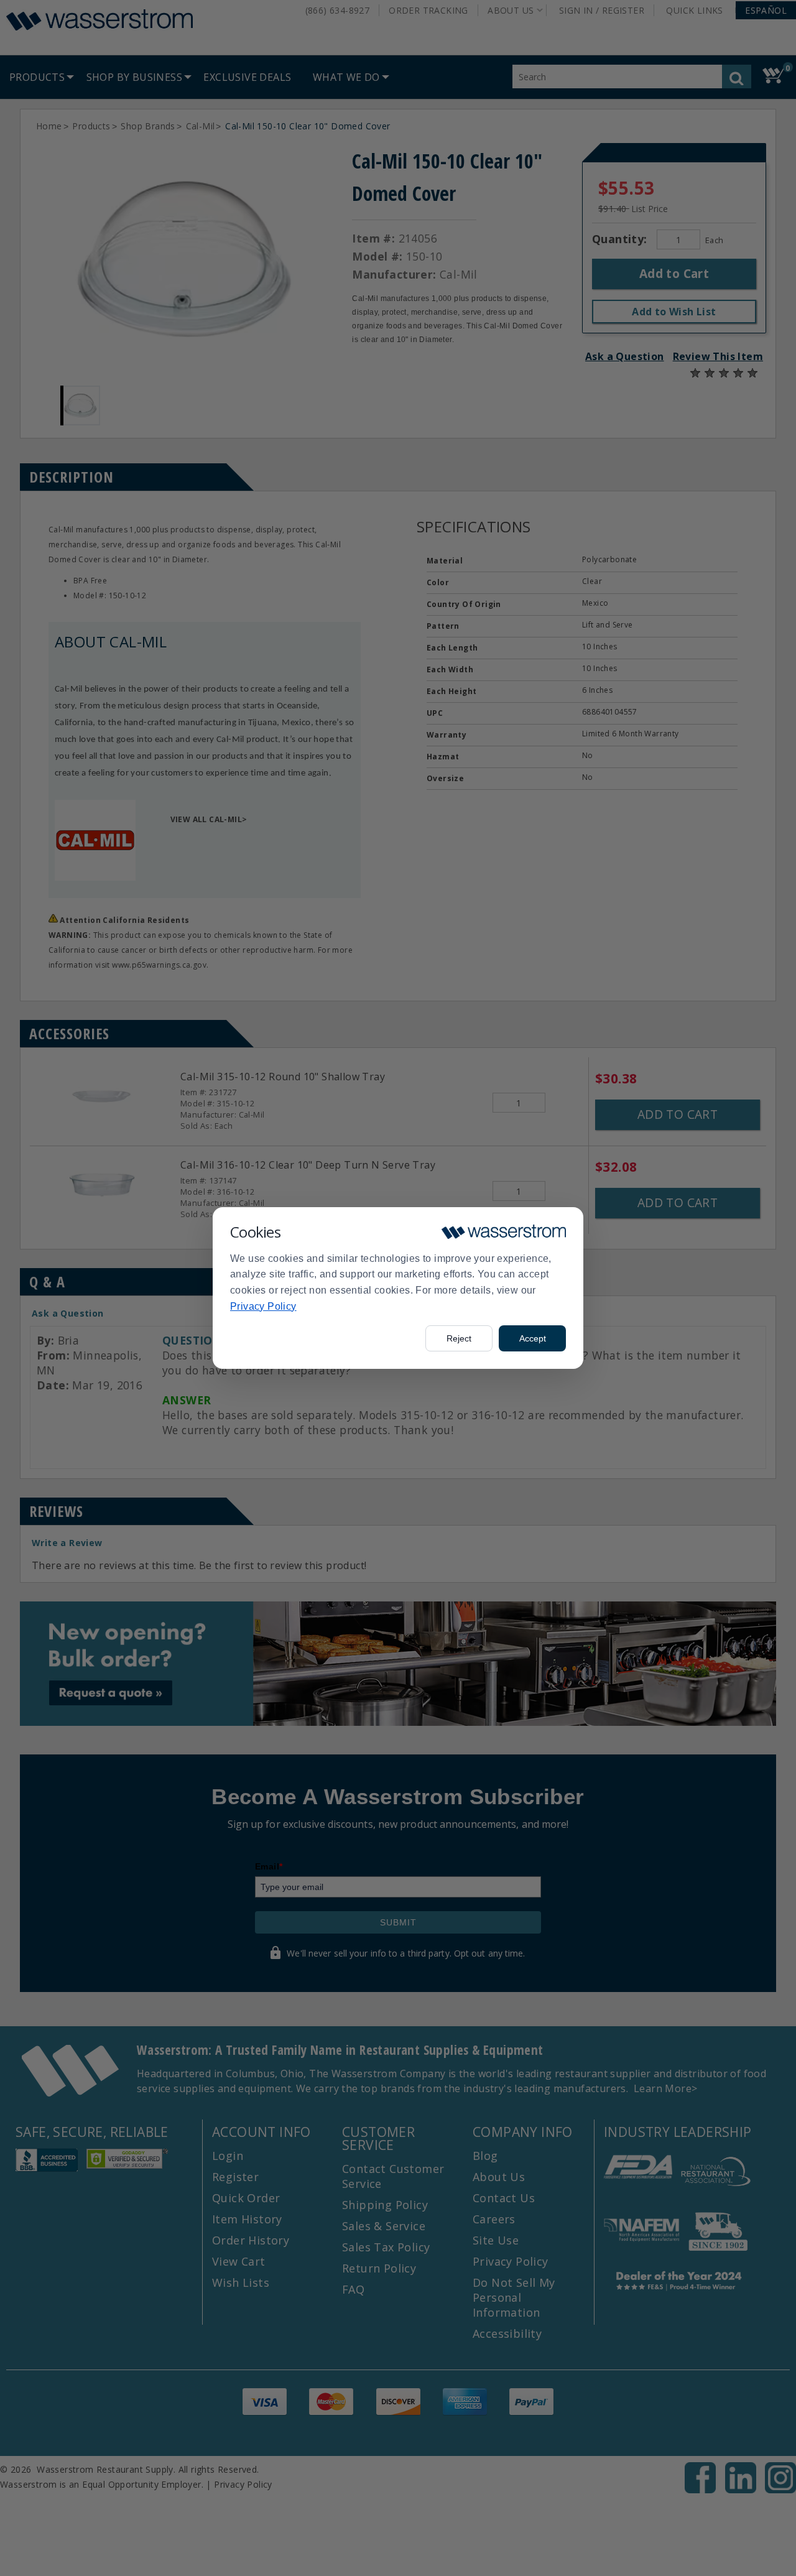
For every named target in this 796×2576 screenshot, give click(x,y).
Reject (459, 1338)
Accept (533, 1338)
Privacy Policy (263, 1306)
